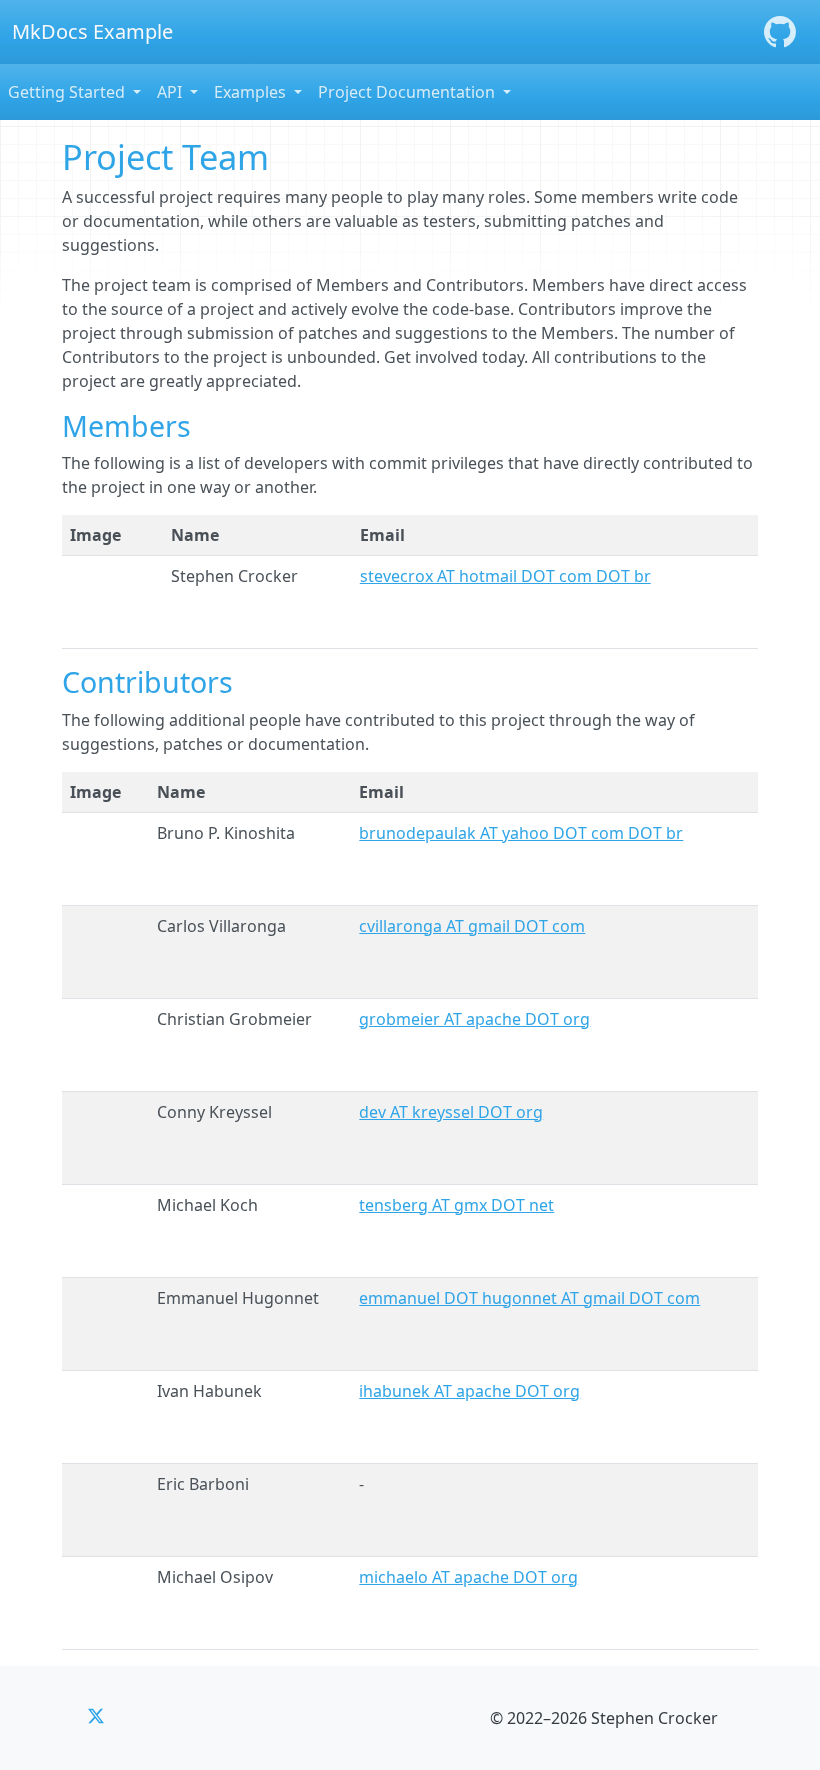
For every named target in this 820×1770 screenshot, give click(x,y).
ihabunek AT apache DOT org (469, 1391)
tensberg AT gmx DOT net (456, 1205)
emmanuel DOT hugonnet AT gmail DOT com (529, 1298)
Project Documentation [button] (408, 92)
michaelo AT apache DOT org (468, 1577)
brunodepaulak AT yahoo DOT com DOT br (521, 833)
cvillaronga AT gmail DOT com (472, 926)
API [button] (171, 92)
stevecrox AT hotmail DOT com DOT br (505, 576)
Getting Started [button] (68, 92)
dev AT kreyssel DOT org (451, 1112)
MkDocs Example (92, 31)
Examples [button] (252, 92)
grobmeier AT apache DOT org (474, 1019)
